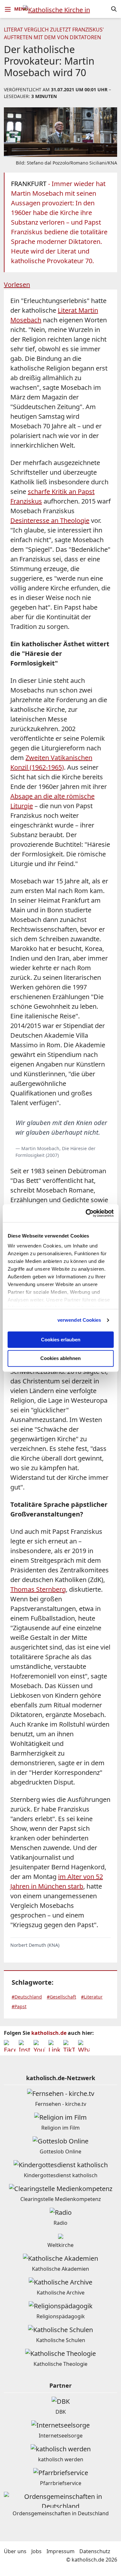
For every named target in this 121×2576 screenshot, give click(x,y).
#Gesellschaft (61, 1997)
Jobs (36, 2551)
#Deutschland (27, 1997)
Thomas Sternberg (38, 1589)
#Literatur (92, 1997)
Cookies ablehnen (60, 1359)
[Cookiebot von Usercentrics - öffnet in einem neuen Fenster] (86, 1213)
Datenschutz (95, 2551)
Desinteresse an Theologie (50, 520)
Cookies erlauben (61, 1340)
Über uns (15, 2551)
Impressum (60, 2551)
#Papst (19, 2006)
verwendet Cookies (79, 1320)
